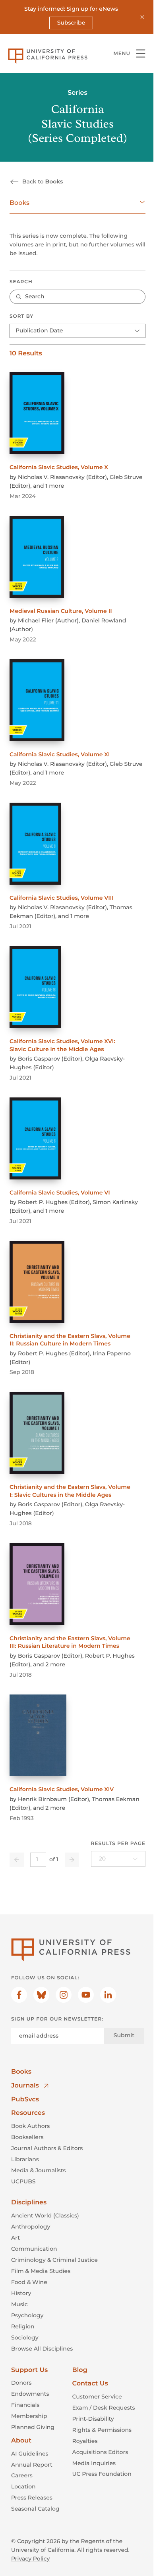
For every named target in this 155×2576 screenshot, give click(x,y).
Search (21, 282)
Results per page (118, 1844)
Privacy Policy (30, 2559)
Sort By (21, 316)
